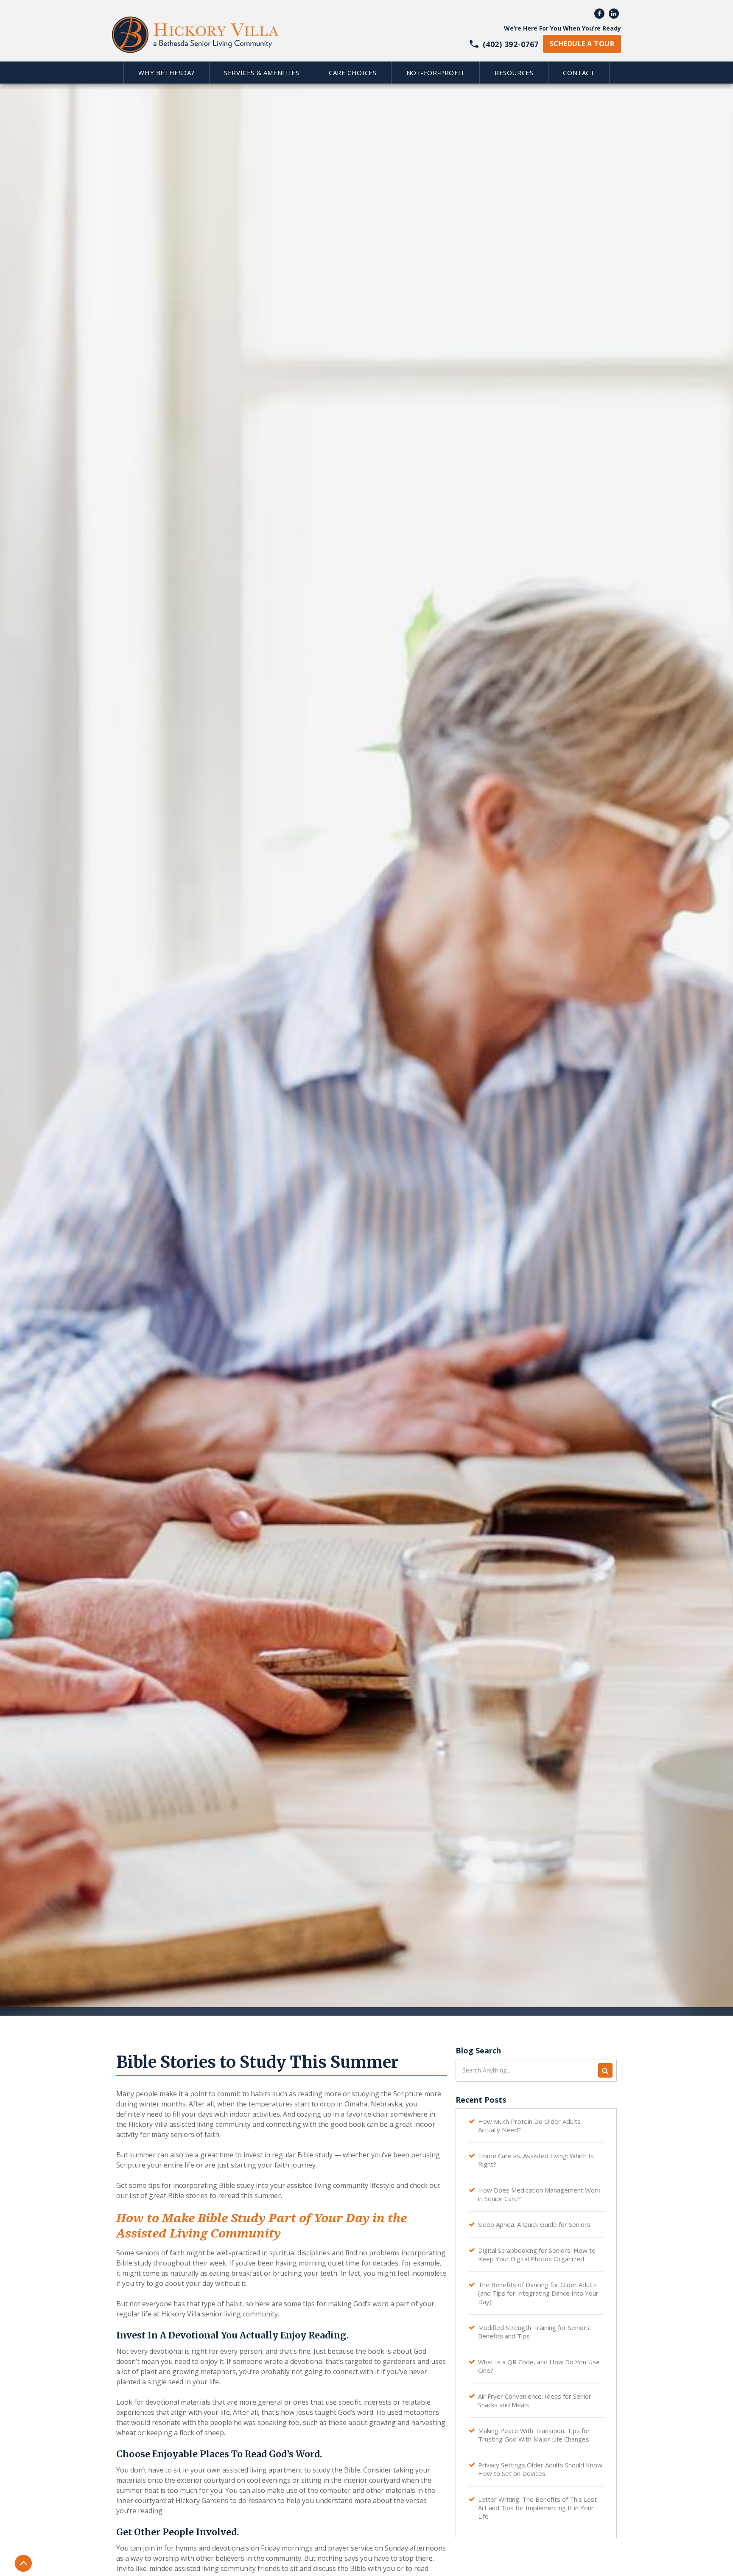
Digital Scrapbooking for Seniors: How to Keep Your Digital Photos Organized (537, 2254)
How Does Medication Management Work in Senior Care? (539, 2194)
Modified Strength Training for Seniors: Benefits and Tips (534, 2332)
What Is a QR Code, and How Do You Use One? (539, 2366)
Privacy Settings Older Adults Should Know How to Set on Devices (540, 2469)
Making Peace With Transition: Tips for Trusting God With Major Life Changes (534, 2435)
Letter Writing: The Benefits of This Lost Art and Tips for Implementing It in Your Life (537, 2508)
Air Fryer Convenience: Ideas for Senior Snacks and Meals (535, 2400)
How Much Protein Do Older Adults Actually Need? (529, 2126)
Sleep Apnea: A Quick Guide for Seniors (534, 2224)
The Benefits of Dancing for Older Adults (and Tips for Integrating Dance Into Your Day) (538, 2293)
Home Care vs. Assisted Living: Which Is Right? (536, 2160)
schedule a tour (582, 44)
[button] (166, 73)
